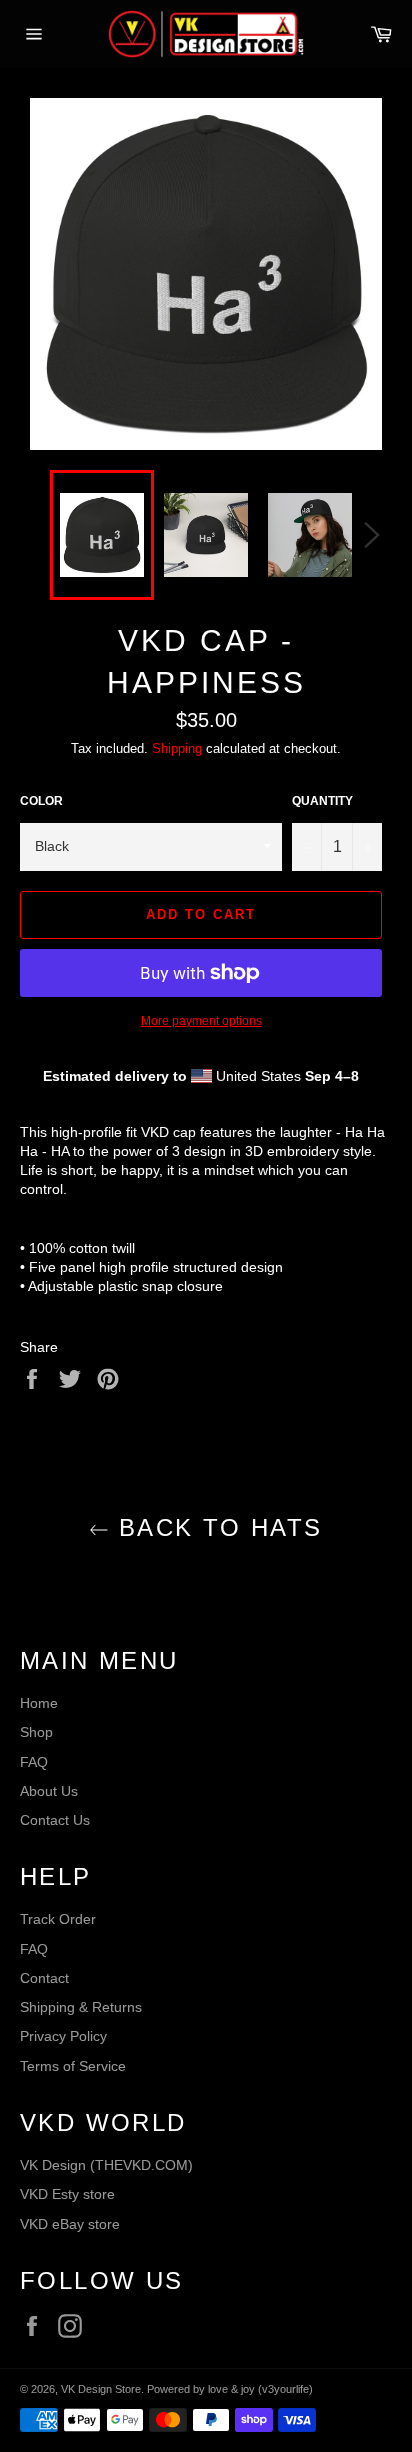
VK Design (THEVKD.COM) (106, 2165)
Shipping (177, 748)
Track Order (58, 1919)
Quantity (322, 801)
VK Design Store (101, 2389)
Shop (36, 1732)
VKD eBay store (70, 2224)
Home (39, 1703)
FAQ (34, 1762)
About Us (49, 1791)
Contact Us (55, 1820)
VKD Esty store (67, 2194)
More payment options (201, 1021)
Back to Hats (215, 1527)
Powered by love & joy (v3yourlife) (230, 2389)
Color (41, 801)
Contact (44, 1978)
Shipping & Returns (81, 2007)
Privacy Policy (63, 2036)
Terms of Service (73, 2066)
